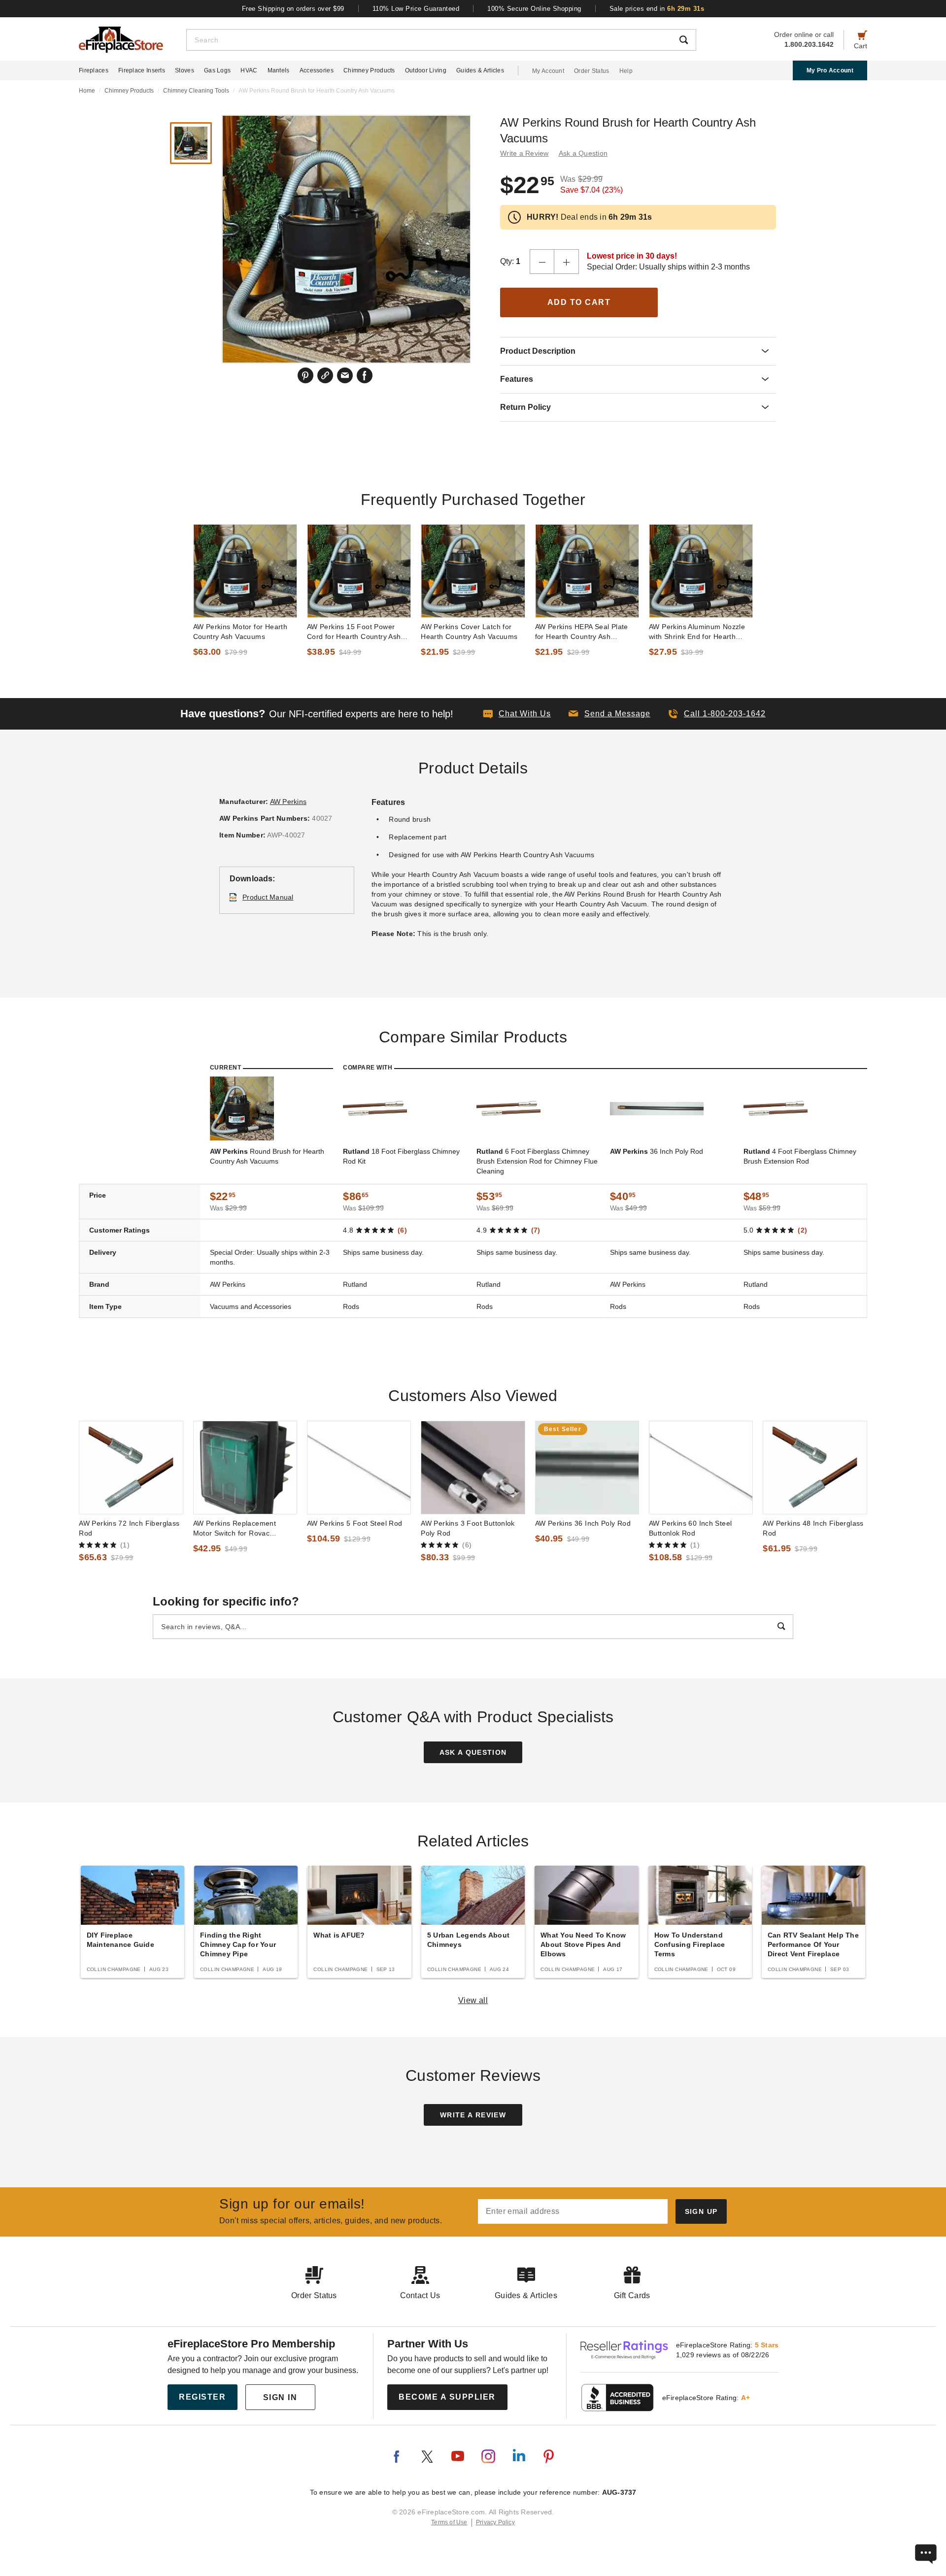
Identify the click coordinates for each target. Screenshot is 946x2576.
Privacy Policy (495, 2522)
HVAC (249, 70)
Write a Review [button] (524, 153)
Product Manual (268, 897)
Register (202, 2397)
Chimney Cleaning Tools (196, 91)
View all (473, 2000)
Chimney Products (369, 70)
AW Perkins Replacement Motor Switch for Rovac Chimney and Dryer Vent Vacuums (235, 1529)
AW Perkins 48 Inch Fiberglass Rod (813, 1528)
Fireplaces (94, 70)
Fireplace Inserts (142, 70)
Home (87, 91)
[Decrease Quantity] (542, 262)
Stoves (185, 70)
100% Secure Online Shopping (534, 9)
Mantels (279, 70)
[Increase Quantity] (567, 262)
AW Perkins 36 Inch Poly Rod (583, 1523)
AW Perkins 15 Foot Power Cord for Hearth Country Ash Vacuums (354, 632)
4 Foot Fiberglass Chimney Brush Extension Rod (800, 1156)
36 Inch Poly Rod (657, 1151)
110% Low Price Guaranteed (416, 9)
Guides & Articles (480, 70)
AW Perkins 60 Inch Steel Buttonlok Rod (690, 1528)
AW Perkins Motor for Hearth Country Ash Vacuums (240, 632)
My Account (548, 71)
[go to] (245, 571)
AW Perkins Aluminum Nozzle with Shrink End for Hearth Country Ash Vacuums (697, 632)
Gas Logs (217, 70)
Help (626, 71)
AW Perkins (288, 802)
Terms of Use (449, 2522)
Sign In (280, 2397)
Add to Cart (579, 302)
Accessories (317, 70)
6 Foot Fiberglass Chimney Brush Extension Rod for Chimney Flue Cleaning (537, 1161)
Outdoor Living (426, 70)
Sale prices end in (657, 9)
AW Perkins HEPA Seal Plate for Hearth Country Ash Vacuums (582, 632)
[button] (609, 714)
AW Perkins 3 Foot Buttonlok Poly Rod (468, 1528)
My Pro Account (830, 70)
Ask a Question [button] (583, 153)
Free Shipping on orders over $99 (293, 9)
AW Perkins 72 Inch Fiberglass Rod (129, 1528)
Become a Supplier (447, 2397)
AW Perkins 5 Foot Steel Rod (355, 1523)
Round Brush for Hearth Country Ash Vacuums (267, 1156)
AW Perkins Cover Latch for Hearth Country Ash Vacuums (469, 632)
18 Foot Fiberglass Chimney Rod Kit (401, 1156)
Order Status (592, 71)
